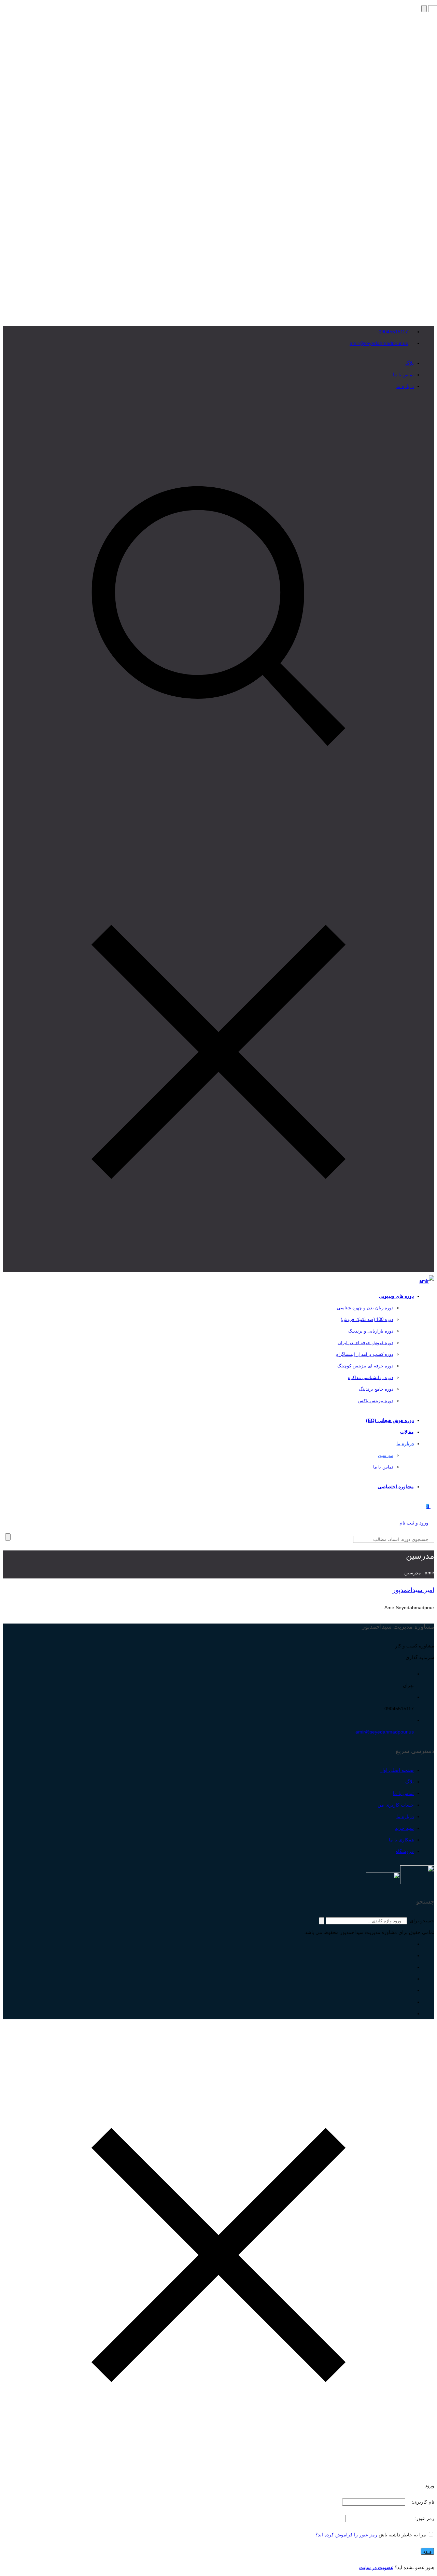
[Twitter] (412, 1990)
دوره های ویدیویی (396, 1296)
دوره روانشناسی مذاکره (371, 1377)
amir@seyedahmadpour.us (379, 343)
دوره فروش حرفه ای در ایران (365, 1343)
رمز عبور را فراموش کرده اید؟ (346, 2535)
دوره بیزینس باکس (376, 1401)
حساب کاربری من (396, 1805)
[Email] (412, 1944)
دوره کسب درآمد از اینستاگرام (364, 1354)
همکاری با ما (401, 1840)
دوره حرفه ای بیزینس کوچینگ (365, 1366)
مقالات (407, 1432)
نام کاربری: (422, 2502)
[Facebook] (412, 2002)
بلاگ (410, 363)
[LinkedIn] (412, 1979)
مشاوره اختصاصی (396, 1487)
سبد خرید (404, 1828)
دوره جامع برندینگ (376, 1389)
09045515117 (393, 332)
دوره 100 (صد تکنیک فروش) (367, 1319)
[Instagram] (412, 2014)
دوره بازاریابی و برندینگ (371, 1331)
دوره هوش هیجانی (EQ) (390, 1420)
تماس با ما (403, 375)
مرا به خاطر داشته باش (402, 2535)
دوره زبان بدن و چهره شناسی (365, 1308)
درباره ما (405, 386)
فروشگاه (405, 1851)
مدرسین (386, 1455)
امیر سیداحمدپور (413, 1590)
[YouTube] (412, 1967)
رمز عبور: (424, 2518)
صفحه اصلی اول (397, 1770)
